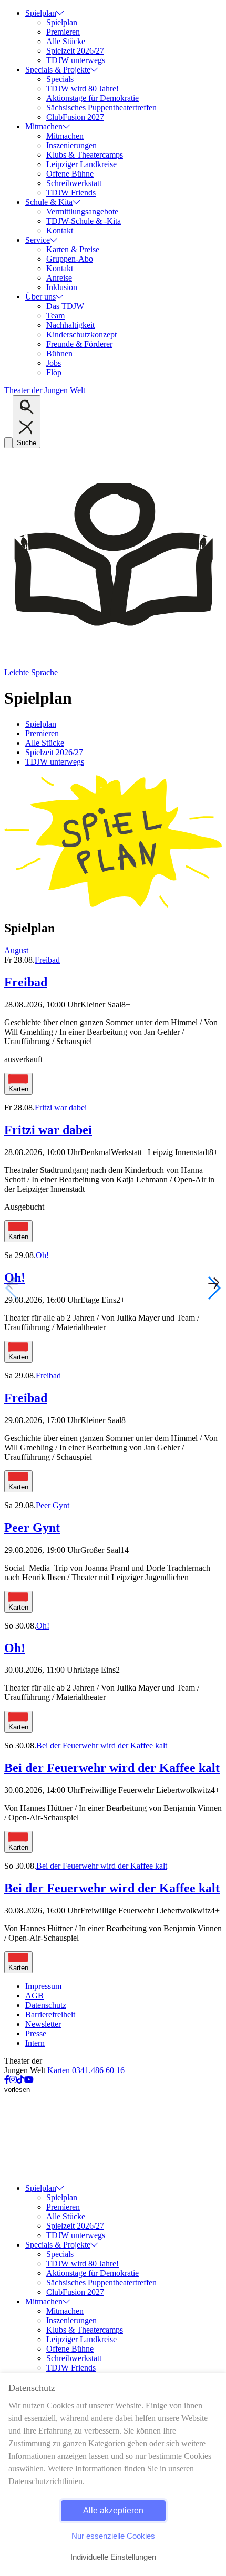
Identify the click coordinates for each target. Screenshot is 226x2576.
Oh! (42, 1255)
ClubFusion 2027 (75, 117)
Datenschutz (46, 2005)
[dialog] (113, 2474)
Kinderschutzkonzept (81, 334)
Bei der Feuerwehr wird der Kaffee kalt (102, 1745)
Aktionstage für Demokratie (93, 98)
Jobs (54, 363)
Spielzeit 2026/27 (75, 51)
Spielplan (41, 13)
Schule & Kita (49, 202)
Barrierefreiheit (50, 2015)
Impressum (43, 1986)
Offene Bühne (70, 174)
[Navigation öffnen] (8, 443)
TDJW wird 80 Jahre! (83, 89)
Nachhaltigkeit (70, 325)
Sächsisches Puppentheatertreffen (101, 107)
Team (55, 316)
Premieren (63, 32)
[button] (214, 1288)
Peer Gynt (53, 1505)
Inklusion (62, 287)
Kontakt (60, 230)
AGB (34, 1996)
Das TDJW (65, 306)
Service (38, 240)
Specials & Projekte (58, 70)
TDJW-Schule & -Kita (84, 221)
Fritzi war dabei (61, 1107)
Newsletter (43, 2024)
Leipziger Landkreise (81, 164)
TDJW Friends (71, 193)
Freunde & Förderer (79, 344)
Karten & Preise (73, 249)
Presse (36, 2033)
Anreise (59, 278)
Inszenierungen (71, 145)
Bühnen (59, 353)
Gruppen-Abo (70, 259)
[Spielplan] (113, 906)
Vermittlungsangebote (82, 212)
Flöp (54, 372)
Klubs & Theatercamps (85, 155)
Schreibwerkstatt (74, 183)
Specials (60, 79)
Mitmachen (44, 126)
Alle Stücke (66, 41)
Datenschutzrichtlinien (45, 2481)
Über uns (40, 297)
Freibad (47, 960)
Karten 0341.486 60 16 (86, 2070)
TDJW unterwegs (76, 60)
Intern (35, 2043)
